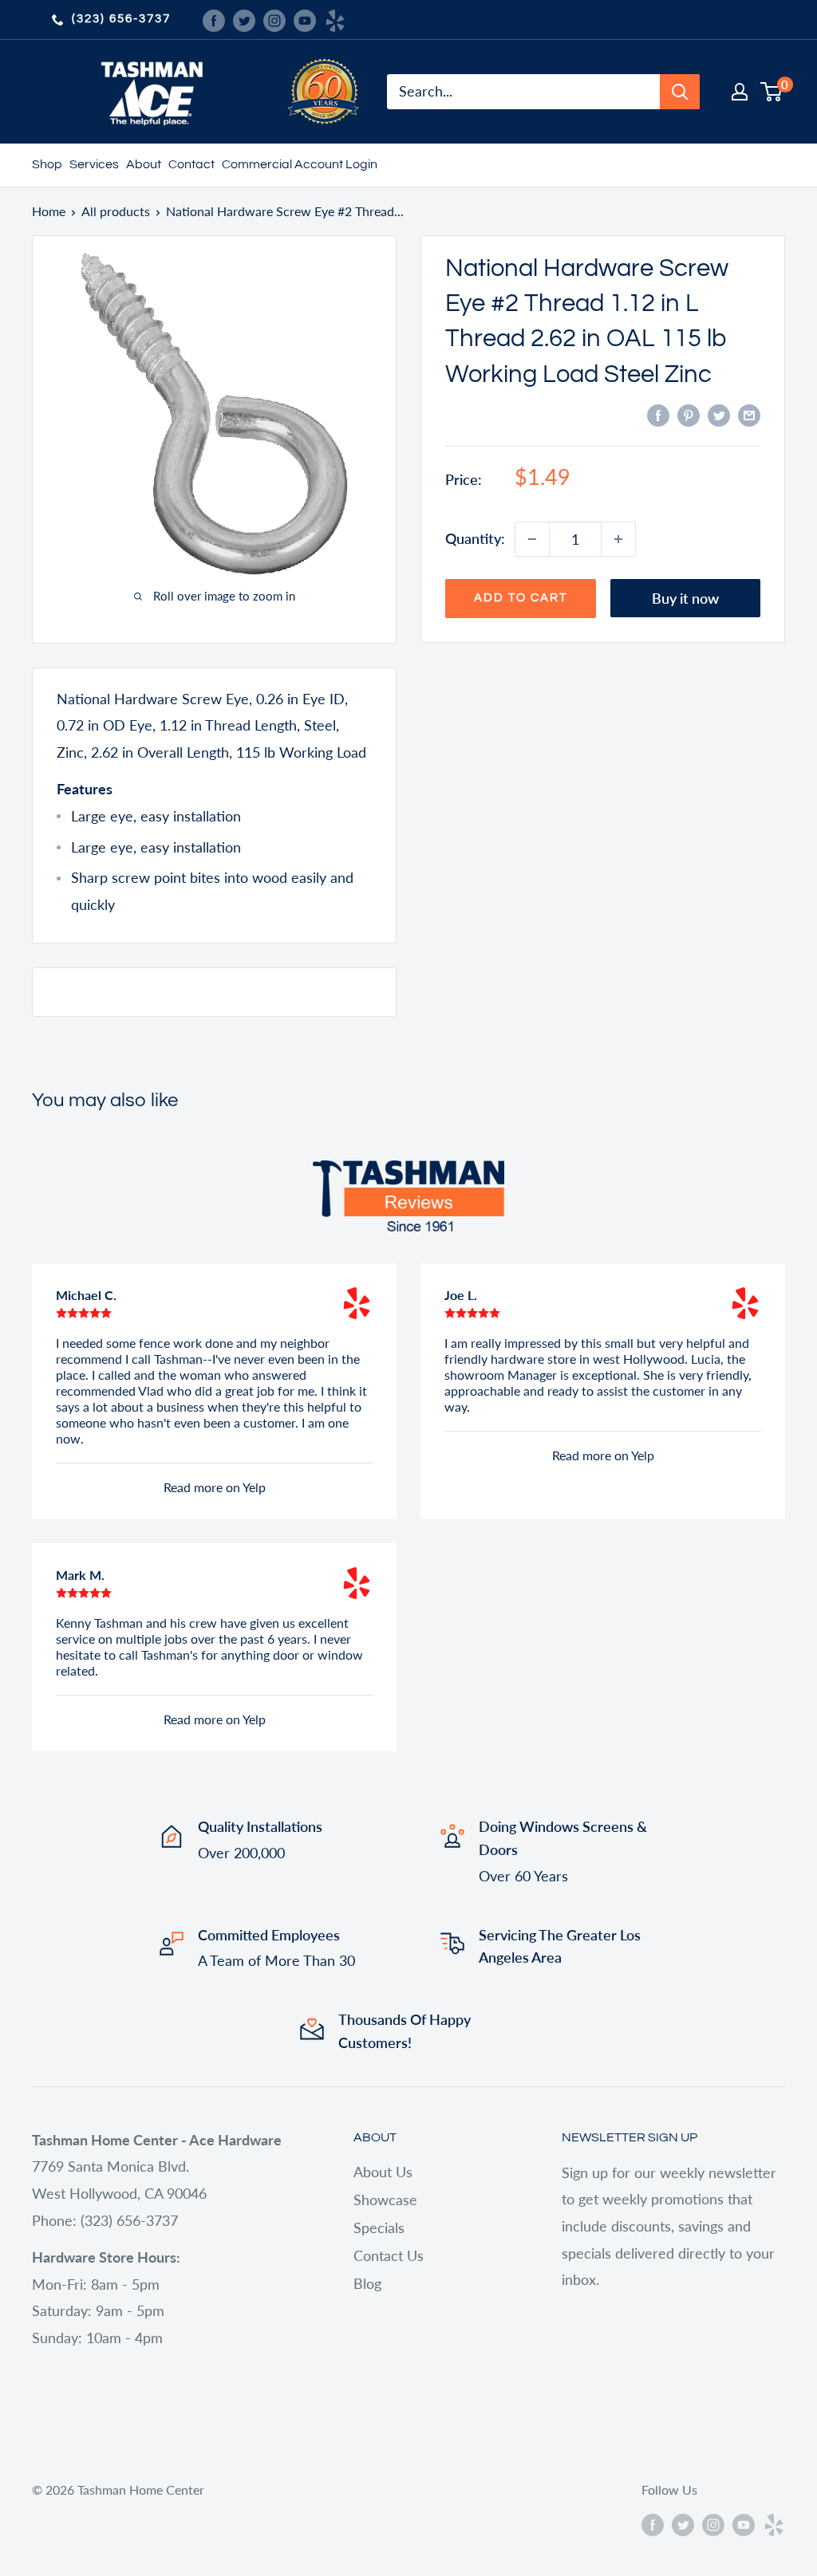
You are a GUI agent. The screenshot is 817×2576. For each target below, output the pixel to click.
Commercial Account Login (300, 164)
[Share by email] (749, 415)
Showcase (385, 2200)
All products (116, 211)
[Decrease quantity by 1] (532, 539)
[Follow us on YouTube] (305, 19)
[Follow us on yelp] (335, 19)
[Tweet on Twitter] (719, 415)
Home (49, 211)
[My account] (740, 92)
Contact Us (389, 2255)
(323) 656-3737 (121, 19)
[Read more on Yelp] (357, 1303)
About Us (383, 2172)
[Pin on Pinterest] (689, 415)
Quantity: (475, 538)
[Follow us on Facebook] (214, 19)
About (144, 164)
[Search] (680, 92)
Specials (379, 2227)
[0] (772, 92)
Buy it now (685, 598)
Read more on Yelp (215, 1487)
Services (94, 164)
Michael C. (86, 1295)
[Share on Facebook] (658, 415)
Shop (47, 164)
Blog (367, 2283)
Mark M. (80, 1575)
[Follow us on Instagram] (274, 19)
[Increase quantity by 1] (618, 539)
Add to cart (521, 598)
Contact (191, 164)
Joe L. (461, 1295)
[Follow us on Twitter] (244, 19)
